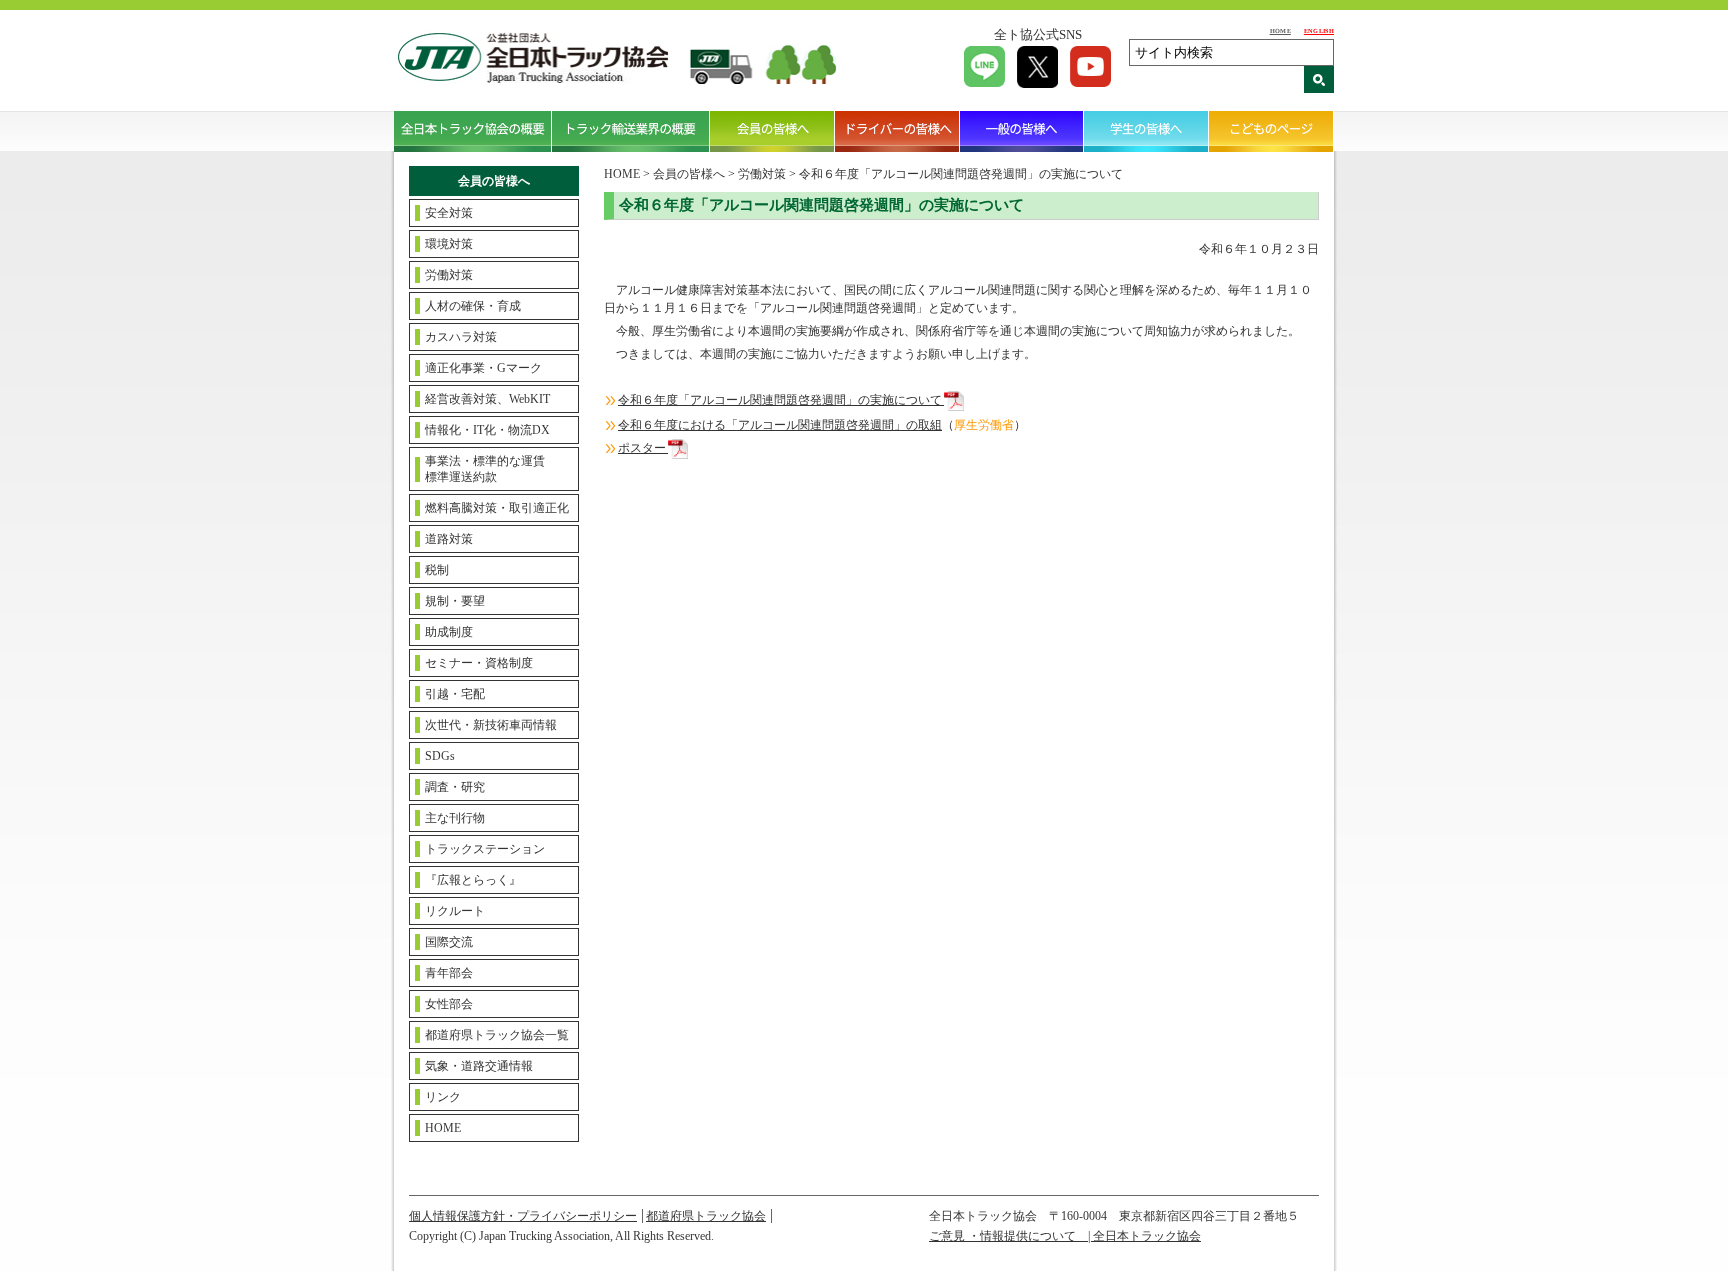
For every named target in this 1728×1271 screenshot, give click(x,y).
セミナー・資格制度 (479, 663)
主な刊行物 (455, 818)
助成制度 (449, 632)
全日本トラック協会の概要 (473, 131)
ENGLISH (1319, 30)
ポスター (643, 448)
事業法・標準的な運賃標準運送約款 (485, 469)
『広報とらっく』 (473, 880)
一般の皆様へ (1022, 131)
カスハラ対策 (461, 337)
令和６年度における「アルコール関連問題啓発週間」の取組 (780, 425)
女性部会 (449, 1004)
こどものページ (1271, 131)
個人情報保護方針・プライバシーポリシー (523, 1216)
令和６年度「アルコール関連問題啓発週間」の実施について (781, 400)
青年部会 (449, 973)
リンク (443, 1097)
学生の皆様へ (1146, 131)
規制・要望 (455, 601)
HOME (1280, 30)
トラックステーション (485, 849)
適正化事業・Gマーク (483, 368)
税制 (437, 570)
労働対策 (449, 275)
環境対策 (449, 244)
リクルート (455, 911)
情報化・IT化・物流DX (487, 430)
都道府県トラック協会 (706, 1216)
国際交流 (449, 942)
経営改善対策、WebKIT (487, 399)
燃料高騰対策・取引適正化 (497, 508)
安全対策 (449, 213)
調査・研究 (455, 787)
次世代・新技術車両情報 (491, 725)
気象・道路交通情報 (479, 1066)
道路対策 (449, 539)
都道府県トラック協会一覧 (497, 1035)
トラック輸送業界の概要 (631, 131)
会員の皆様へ (772, 131)
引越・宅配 (455, 694)
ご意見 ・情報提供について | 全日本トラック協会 (1065, 1236)
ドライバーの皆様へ (897, 131)
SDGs (440, 756)
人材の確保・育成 (473, 306)
